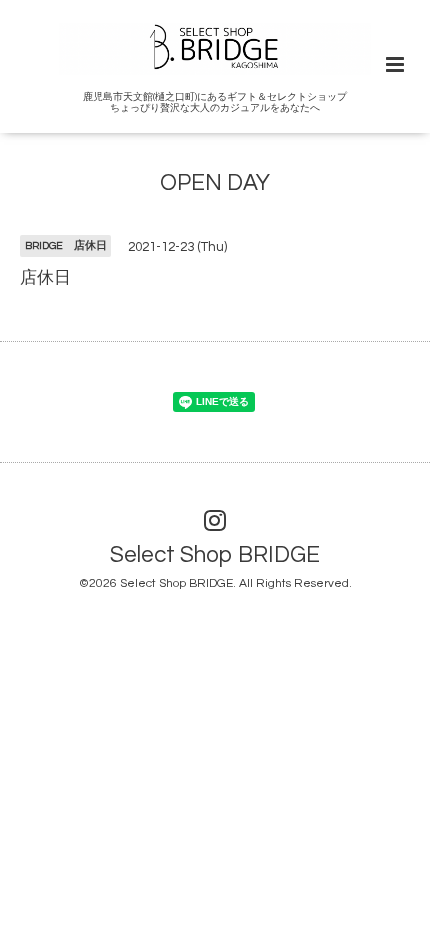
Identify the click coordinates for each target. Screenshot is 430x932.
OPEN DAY (215, 183)
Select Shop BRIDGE (215, 555)
